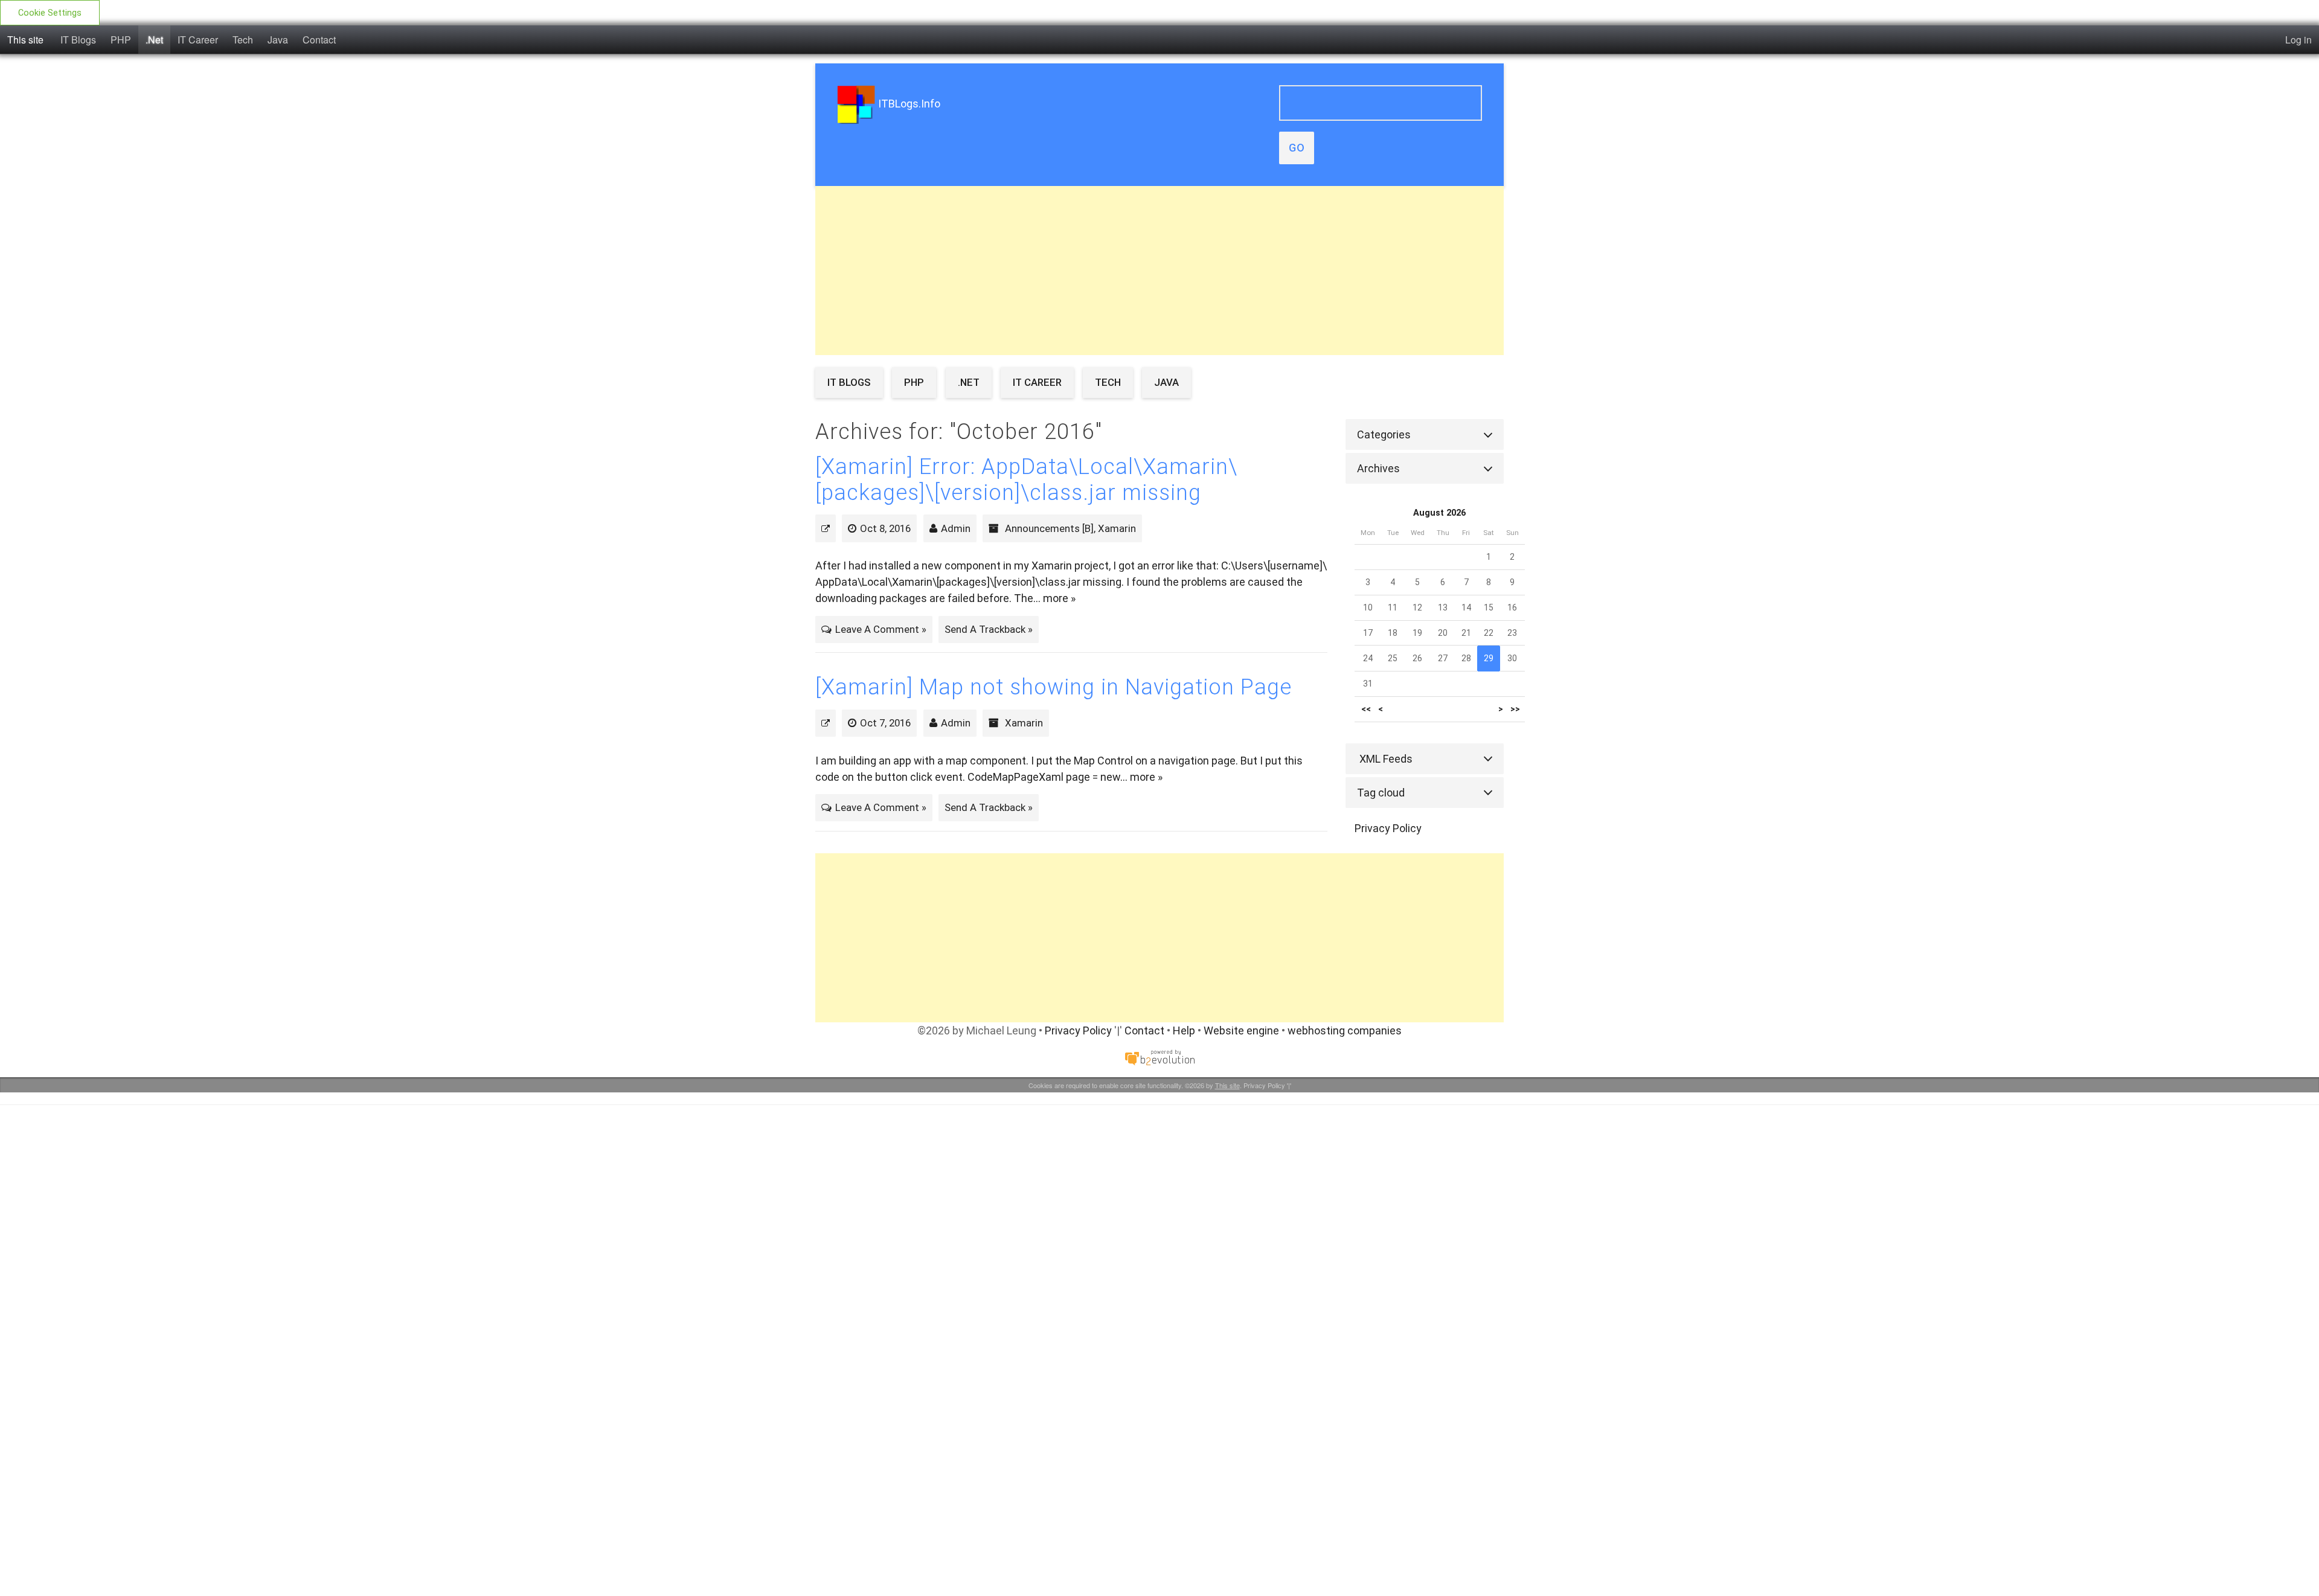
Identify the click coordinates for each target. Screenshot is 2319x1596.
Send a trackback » (989, 629)
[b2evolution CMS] (1159, 1056)
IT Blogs (78, 40)
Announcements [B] (1049, 528)
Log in (2298, 40)
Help (1184, 1030)
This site (25, 40)
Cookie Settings (50, 13)
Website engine (1241, 1030)
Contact (319, 40)
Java (278, 40)
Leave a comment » (881, 629)
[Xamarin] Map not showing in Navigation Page (1054, 687)
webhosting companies (1345, 1030)
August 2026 (1439, 513)
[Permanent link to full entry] (826, 528)
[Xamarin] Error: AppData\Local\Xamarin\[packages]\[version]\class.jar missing (1026, 480)
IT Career (198, 40)
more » (1059, 598)
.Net (154, 40)
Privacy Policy (1388, 828)
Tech (243, 40)
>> (1515, 709)
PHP (121, 40)
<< (1366, 709)
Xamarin (1117, 528)
